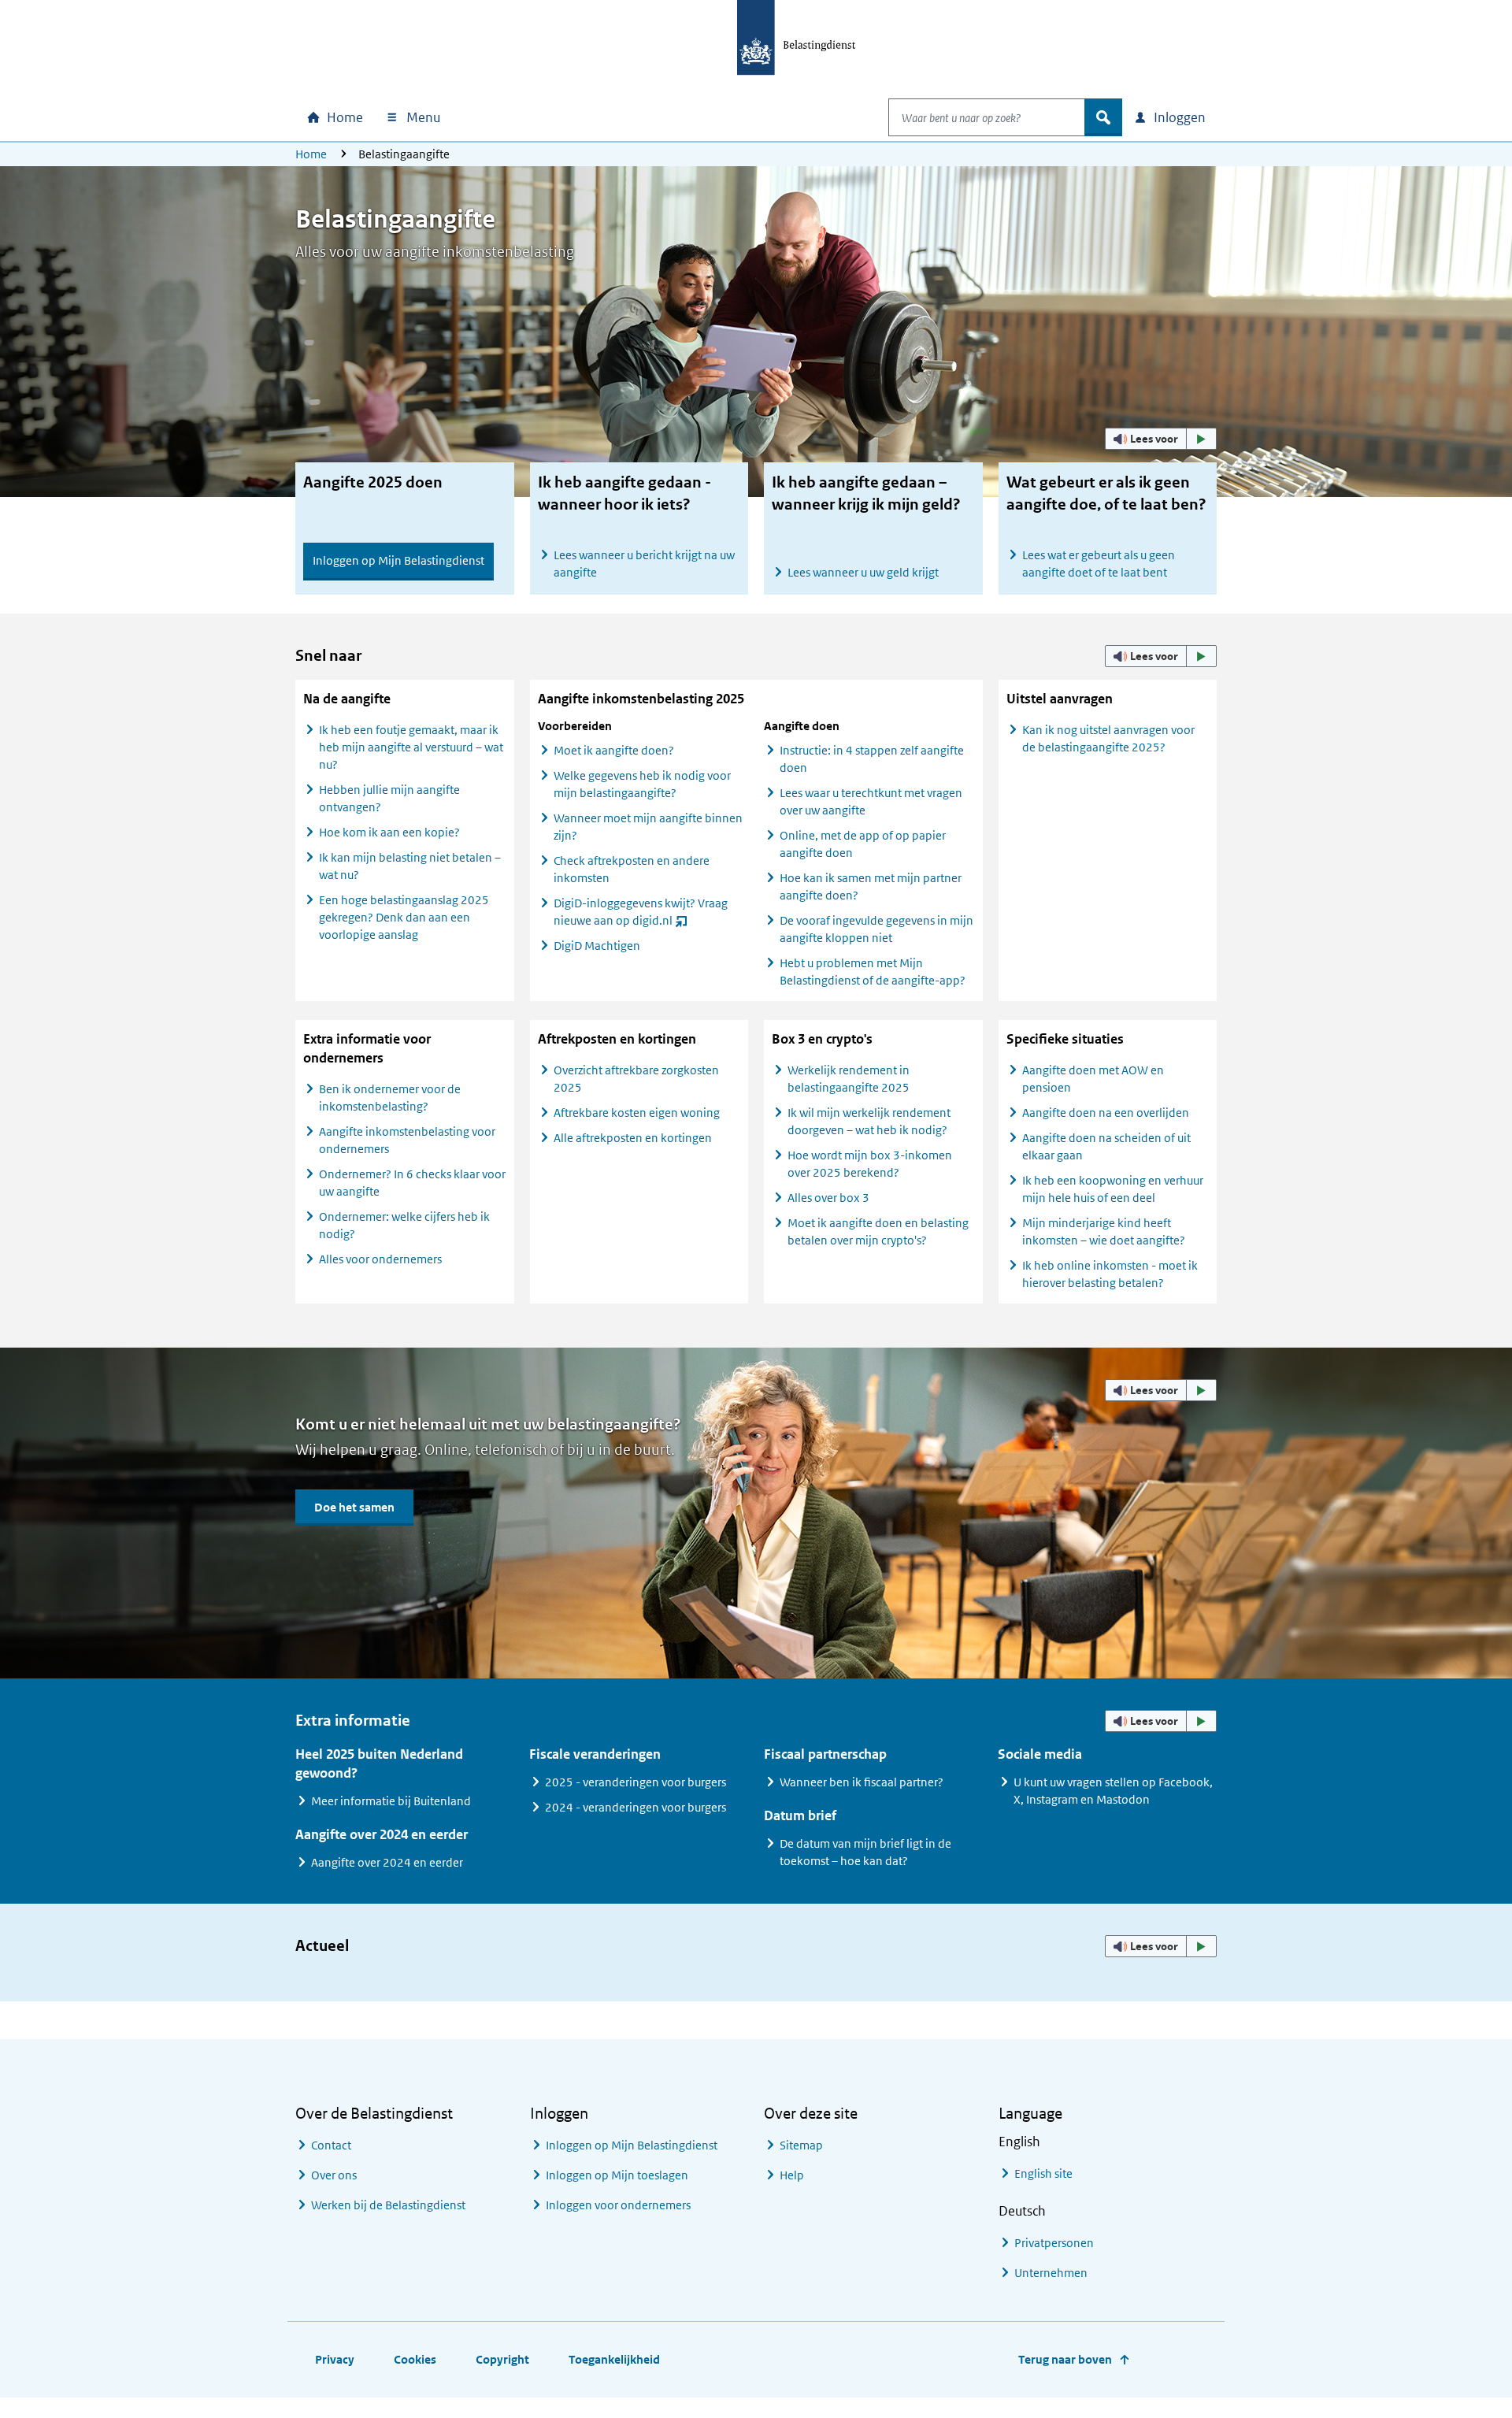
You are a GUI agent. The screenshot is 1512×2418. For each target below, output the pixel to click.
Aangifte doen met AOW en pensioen (1093, 1079)
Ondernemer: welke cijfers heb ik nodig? (404, 1225)
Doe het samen (354, 1507)
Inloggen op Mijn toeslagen (617, 2175)
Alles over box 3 (828, 1198)
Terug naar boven (1065, 2359)
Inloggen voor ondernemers (618, 2205)
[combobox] (987, 117)
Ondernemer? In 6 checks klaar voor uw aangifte (412, 1183)
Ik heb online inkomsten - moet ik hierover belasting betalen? (1110, 1274)
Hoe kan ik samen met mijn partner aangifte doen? (871, 886)
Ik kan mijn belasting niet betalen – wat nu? (410, 866)
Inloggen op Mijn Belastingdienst (398, 560)
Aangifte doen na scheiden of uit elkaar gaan (1106, 1146)
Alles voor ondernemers (380, 1259)
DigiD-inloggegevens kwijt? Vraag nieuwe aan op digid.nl (641, 914)
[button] (1161, 439)
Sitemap (801, 2145)
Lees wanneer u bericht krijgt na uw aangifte (644, 564)
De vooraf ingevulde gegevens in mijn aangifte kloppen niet (876, 929)
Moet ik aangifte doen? (614, 750)
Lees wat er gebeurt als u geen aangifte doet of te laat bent (1099, 564)
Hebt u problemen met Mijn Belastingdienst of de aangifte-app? (873, 972)
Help (792, 2175)
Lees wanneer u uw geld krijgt (863, 572)
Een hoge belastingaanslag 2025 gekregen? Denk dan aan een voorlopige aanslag (404, 917)
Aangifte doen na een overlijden (1106, 1113)
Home (311, 154)
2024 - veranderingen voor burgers (636, 1807)
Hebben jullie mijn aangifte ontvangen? (389, 798)
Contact (331, 2145)
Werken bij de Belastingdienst (388, 2205)
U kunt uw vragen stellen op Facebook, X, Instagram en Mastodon (1113, 1791)
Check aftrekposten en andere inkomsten (632, 869)
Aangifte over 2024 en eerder (387, 1862)
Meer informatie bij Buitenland (391, 1801)
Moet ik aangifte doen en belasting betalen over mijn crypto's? (878, 1231)
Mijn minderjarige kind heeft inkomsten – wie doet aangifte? (1104, 1231)
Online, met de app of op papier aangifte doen (863, 844)
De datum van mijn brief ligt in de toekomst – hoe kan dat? (865, 1852)
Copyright (502, 2359)
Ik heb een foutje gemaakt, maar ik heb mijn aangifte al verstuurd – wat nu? (411, 747)
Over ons (334, 2175)
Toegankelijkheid (614, 2359)
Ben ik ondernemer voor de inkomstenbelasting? (390, 1098)
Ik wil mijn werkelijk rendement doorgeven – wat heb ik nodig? (869, 1121)
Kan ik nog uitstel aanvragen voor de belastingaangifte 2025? (1108, 738)
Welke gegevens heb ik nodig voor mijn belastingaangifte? (642, 784)
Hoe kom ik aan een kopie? (389, 832)
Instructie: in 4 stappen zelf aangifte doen (872, 759)
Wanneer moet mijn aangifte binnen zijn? (648, 827)
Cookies (415, 2359)
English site (1043, 2173)
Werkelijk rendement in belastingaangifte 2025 (849, 1079)
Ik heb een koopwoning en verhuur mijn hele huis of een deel (1113, 1189)
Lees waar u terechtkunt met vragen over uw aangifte (871, 801)
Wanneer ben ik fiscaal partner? (862, 1782)
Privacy (335, 2359)
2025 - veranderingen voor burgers (636, 1782)
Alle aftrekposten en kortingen (633, 1138)
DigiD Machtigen (597, 946)
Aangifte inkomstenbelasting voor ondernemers (407, 1140)
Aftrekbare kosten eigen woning (637, 1113)
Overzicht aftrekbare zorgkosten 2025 (636, 1079)
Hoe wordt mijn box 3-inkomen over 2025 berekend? (870, 1164)
